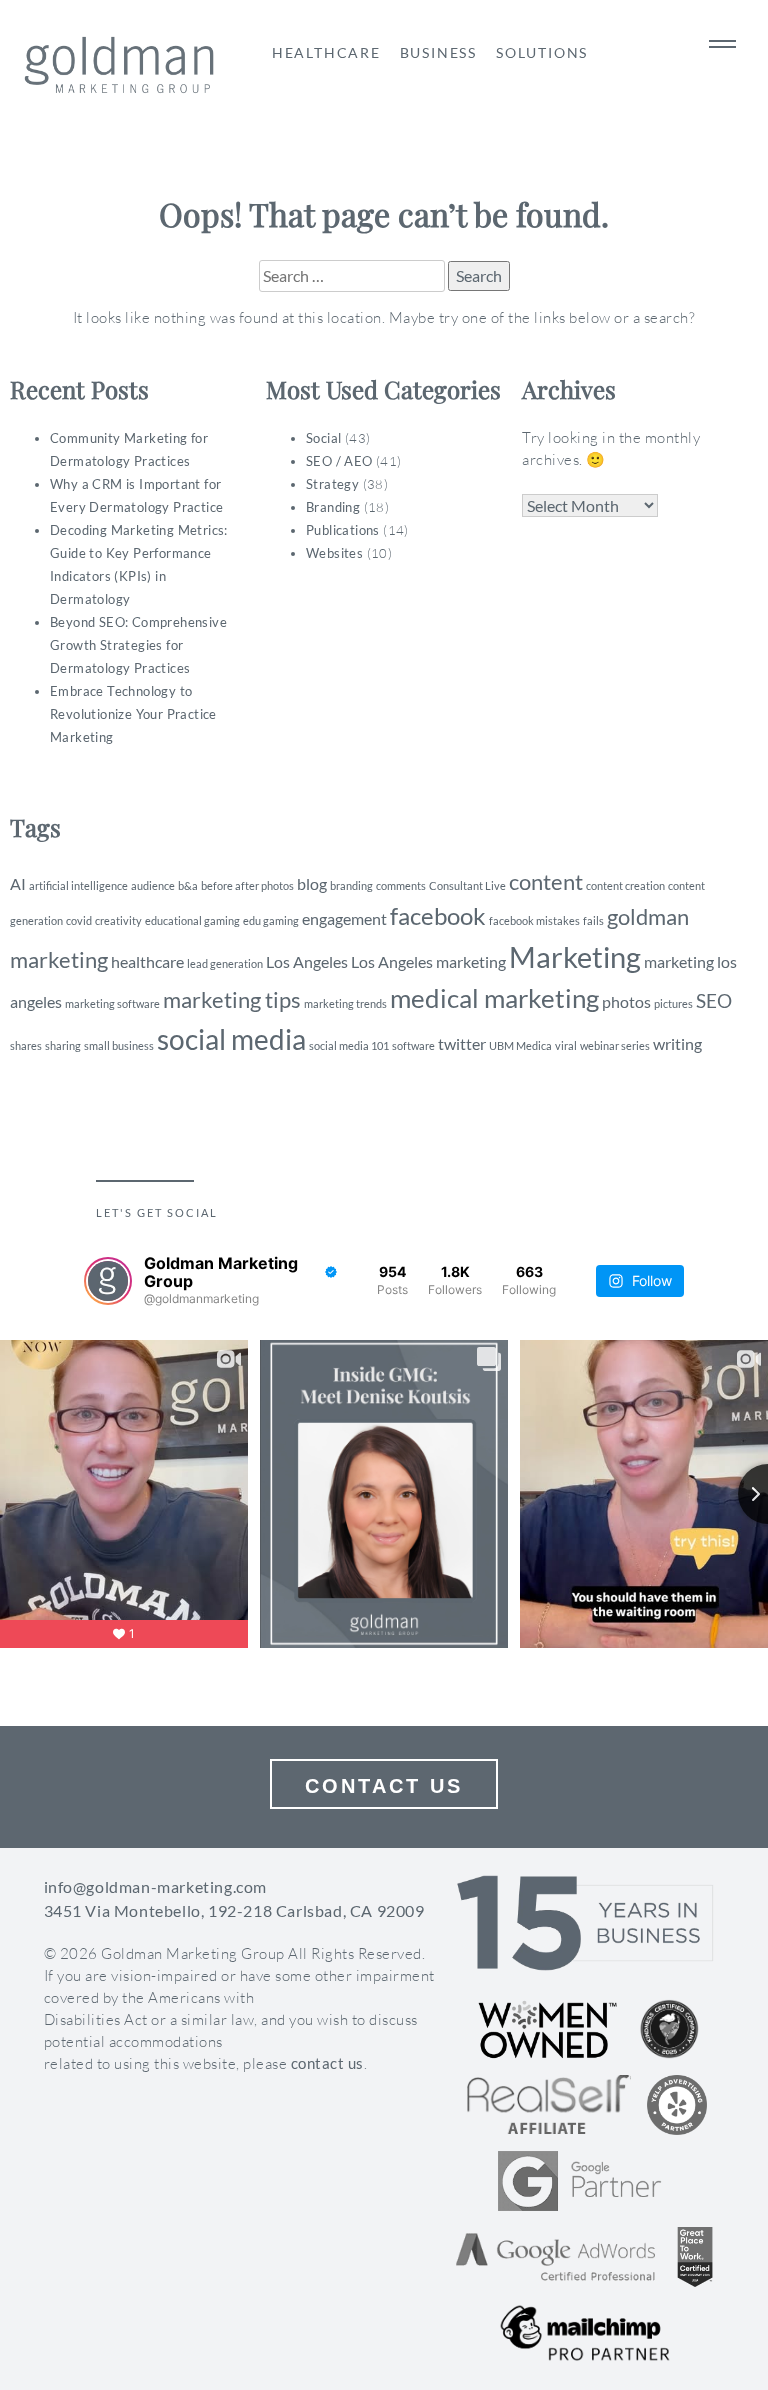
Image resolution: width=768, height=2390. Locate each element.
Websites (334, 553)
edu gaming (271, 920)
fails (593, 920)
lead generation (225, 963)
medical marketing (494, 998)
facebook (438, 915)
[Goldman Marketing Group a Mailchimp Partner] (584, 2333)
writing (677, 1043)
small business (119, 1045)
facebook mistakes (534, 920)
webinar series (615, 1045)
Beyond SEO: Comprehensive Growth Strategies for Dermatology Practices (138, 645)
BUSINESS (438, 52)
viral (566, 1045)
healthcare (147, 961)
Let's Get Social (157, 1213)
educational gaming (192, 920)
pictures (673, 1003)
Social (323, 438)
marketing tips (232, 999)
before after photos (247, 885)
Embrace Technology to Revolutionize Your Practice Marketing (133, 714)
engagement (344, 918)
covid (79, 920)
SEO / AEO (339, 461)
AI (18, 883)
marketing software (112, 1003)
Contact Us (384, 1786)
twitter (462, 1043)
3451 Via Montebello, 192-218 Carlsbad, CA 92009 (234, 1910)
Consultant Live (467, 885)
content (546, 881)
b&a (188, 885)
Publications (343, 530)
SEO (714, 1000)
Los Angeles (307, 961)
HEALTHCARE (326, 52)
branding (351, 885)
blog (312, 883)
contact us (327, 2063)
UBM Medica (520, 1045)
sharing (63, 1045)
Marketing (575, 956)
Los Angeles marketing (428, 961)
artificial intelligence (78, 885)
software (413, 1045)
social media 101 (349, 1045)
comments (401, 885)
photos (626, 1001)
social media (231, 1039)
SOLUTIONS (542, 52)
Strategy (332, 484)
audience (153, 885)
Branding (333, 507)
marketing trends (345, 1003)
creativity (118, 920)
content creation (625, 885)
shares (26, 1045)
